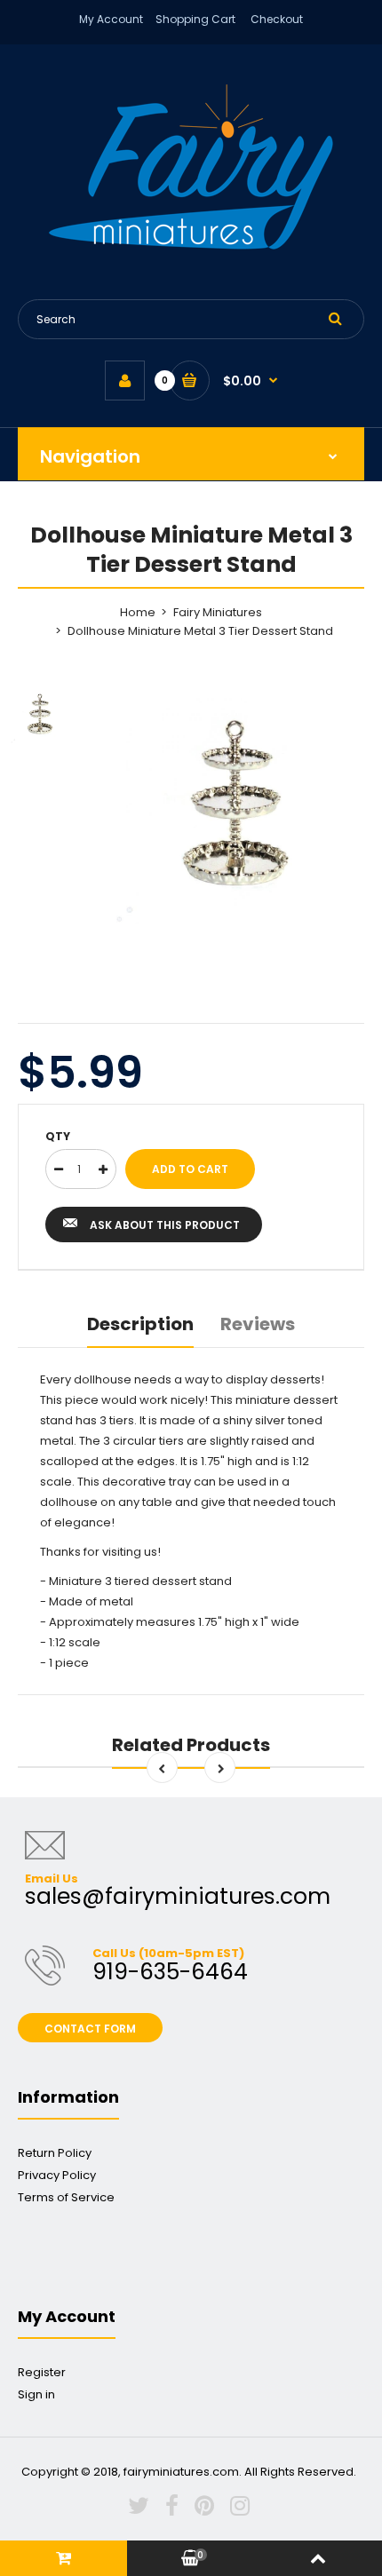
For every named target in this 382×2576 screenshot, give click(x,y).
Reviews (258, 1324)
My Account (111, 19)
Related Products (191, 1745)
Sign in (36, 2394)
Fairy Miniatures (218, 612)
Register (42, 2372)
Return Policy (55, 2153)
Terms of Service (66, 2197)
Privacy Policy (57, 2175)
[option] (235, 805)
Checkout (277, 19)
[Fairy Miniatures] (191, 246)
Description (140, 1324)
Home (138, 612)
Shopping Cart (195, 19)
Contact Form (90, 2029)
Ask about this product (165, 1225)
